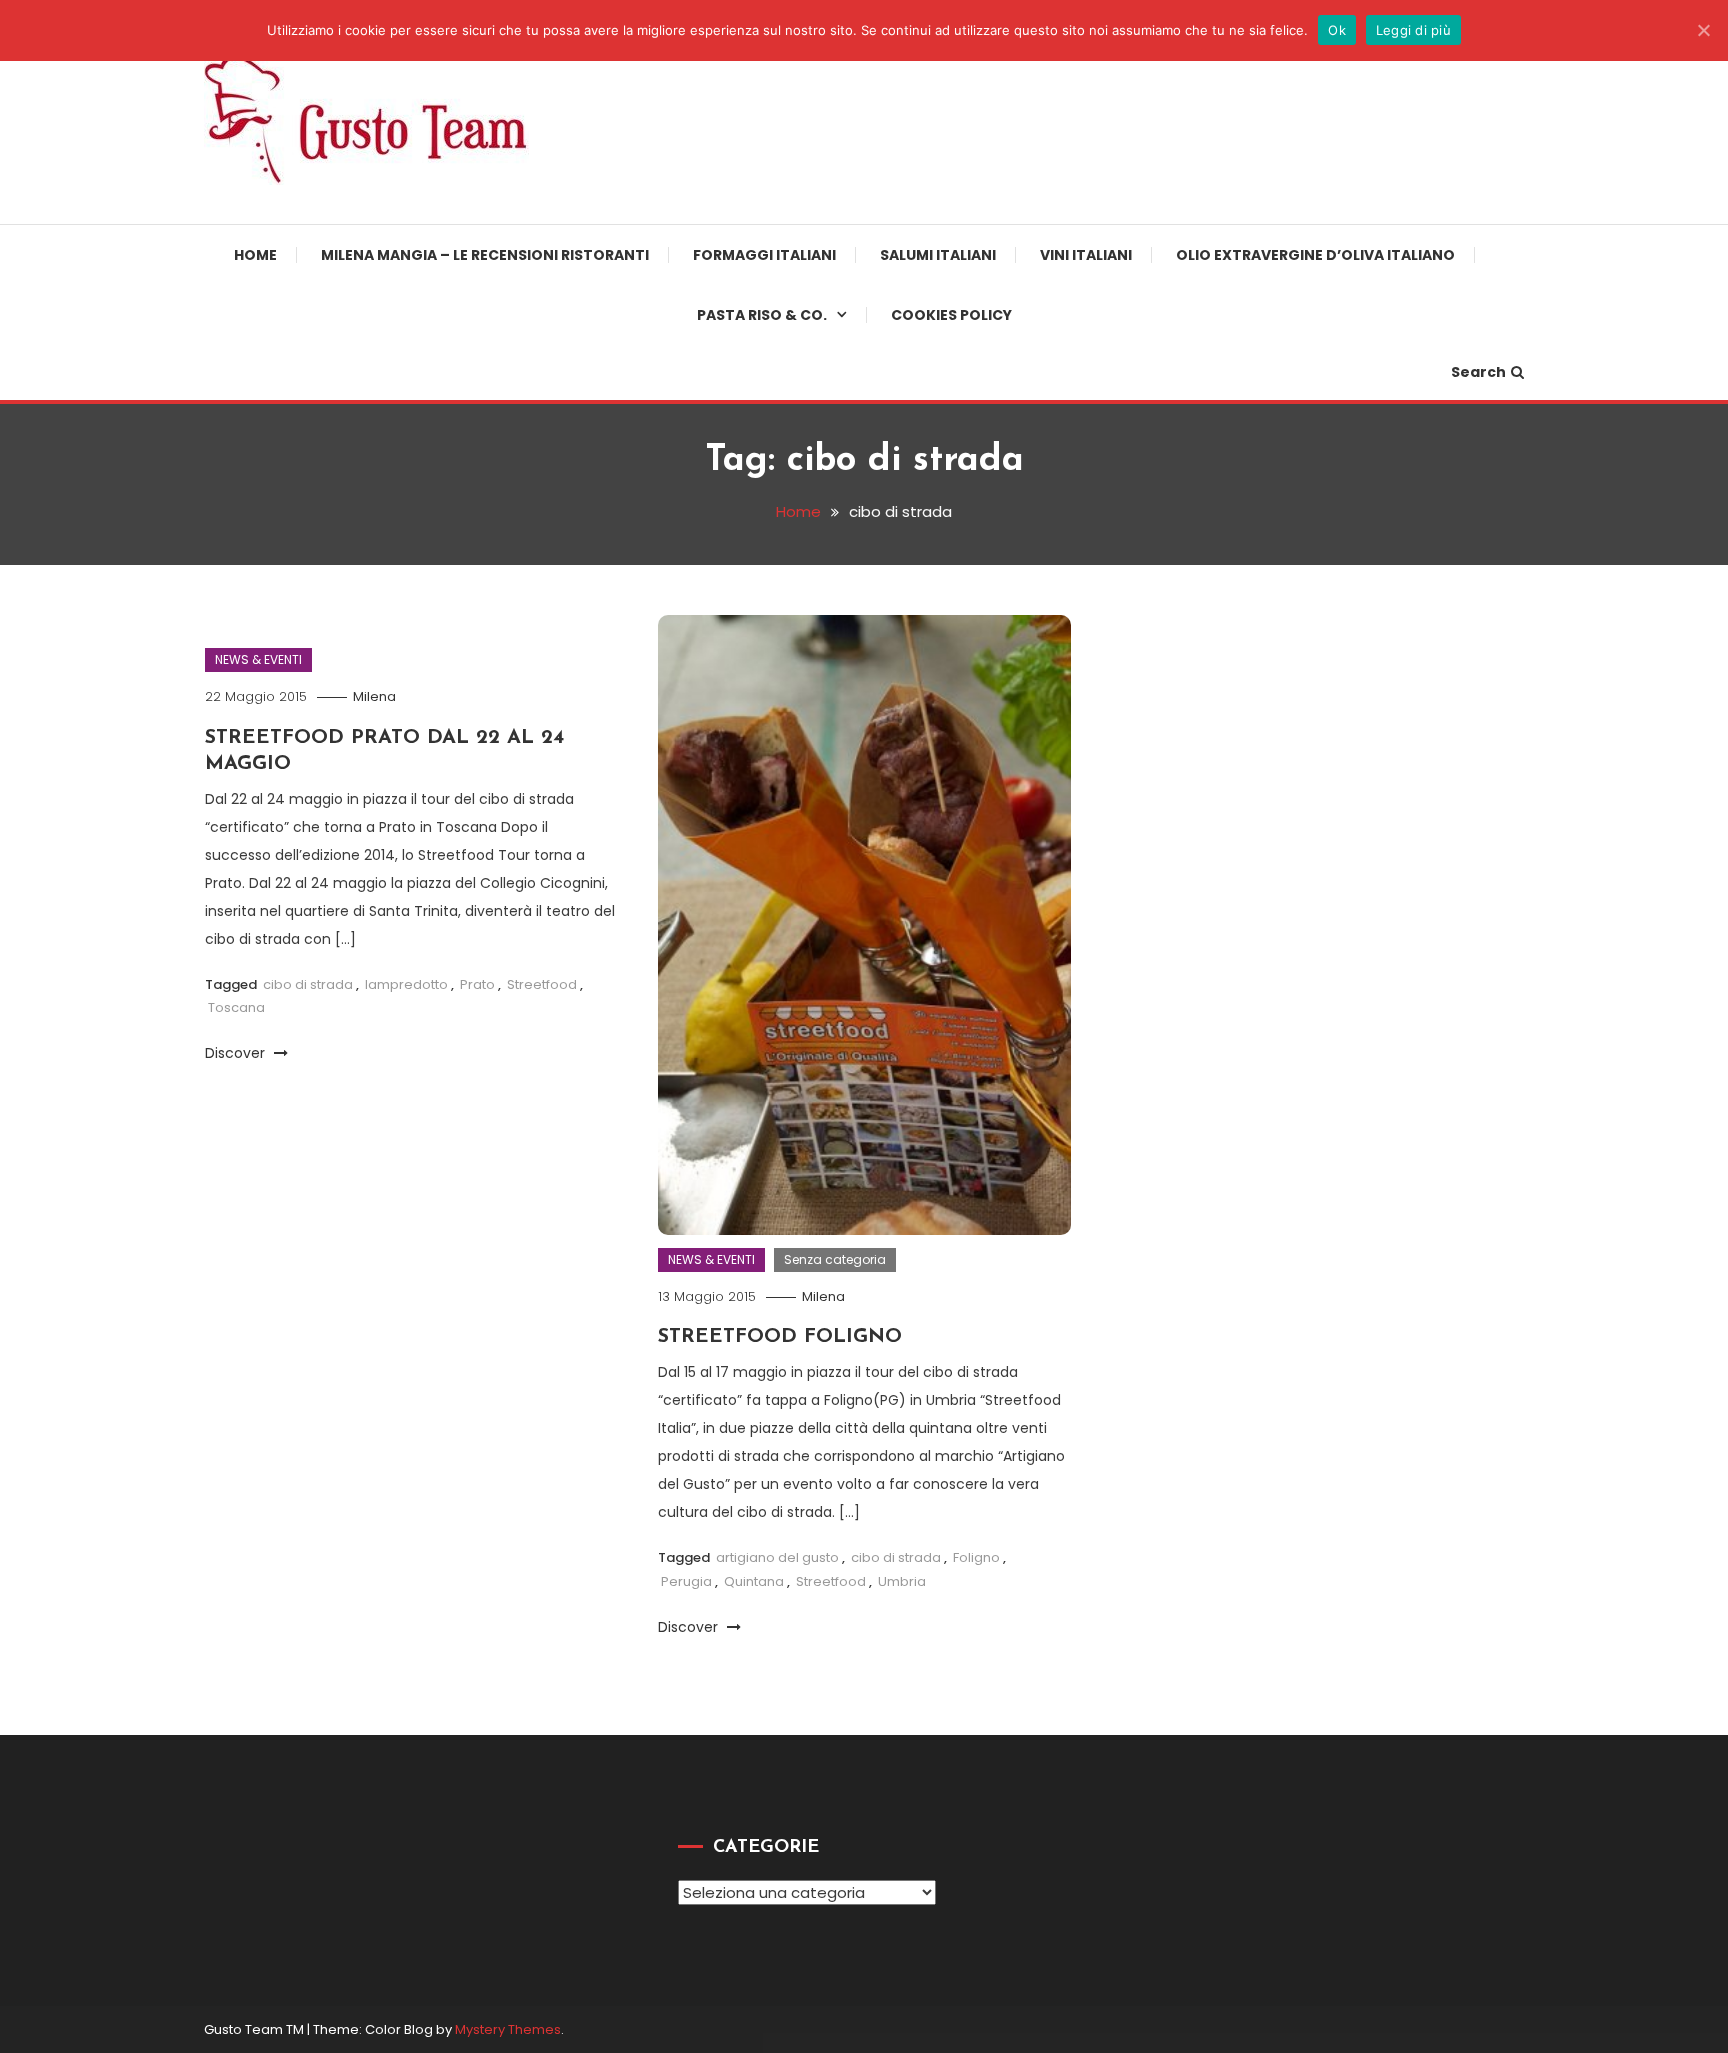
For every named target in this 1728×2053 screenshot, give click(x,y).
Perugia (686, 1581)
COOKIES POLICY (951, 315)
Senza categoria (835, 1259)
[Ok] (1703, 30)
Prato (477, 984)
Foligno (976, 1557)
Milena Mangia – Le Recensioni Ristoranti (485, 255)
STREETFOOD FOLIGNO (780, 1337)
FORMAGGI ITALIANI (764, 255)
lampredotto (406, 984)
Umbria (902, 1581)
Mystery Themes (508, 2029)
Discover (237, 1053)
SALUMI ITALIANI (938, 255)
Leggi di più (1413, 30)
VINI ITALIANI (1086, 255)
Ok (1337, 30)
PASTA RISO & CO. (762, 315)
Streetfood (542, 984)
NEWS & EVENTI (258, 659)
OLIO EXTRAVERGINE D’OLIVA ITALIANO (1315, 255)
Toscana (236, 1007)
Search (1478, 372)
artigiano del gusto (777, 1557)
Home (255, 255)
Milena (374, 696)
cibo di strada (308, 984)
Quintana (754, 1581)
